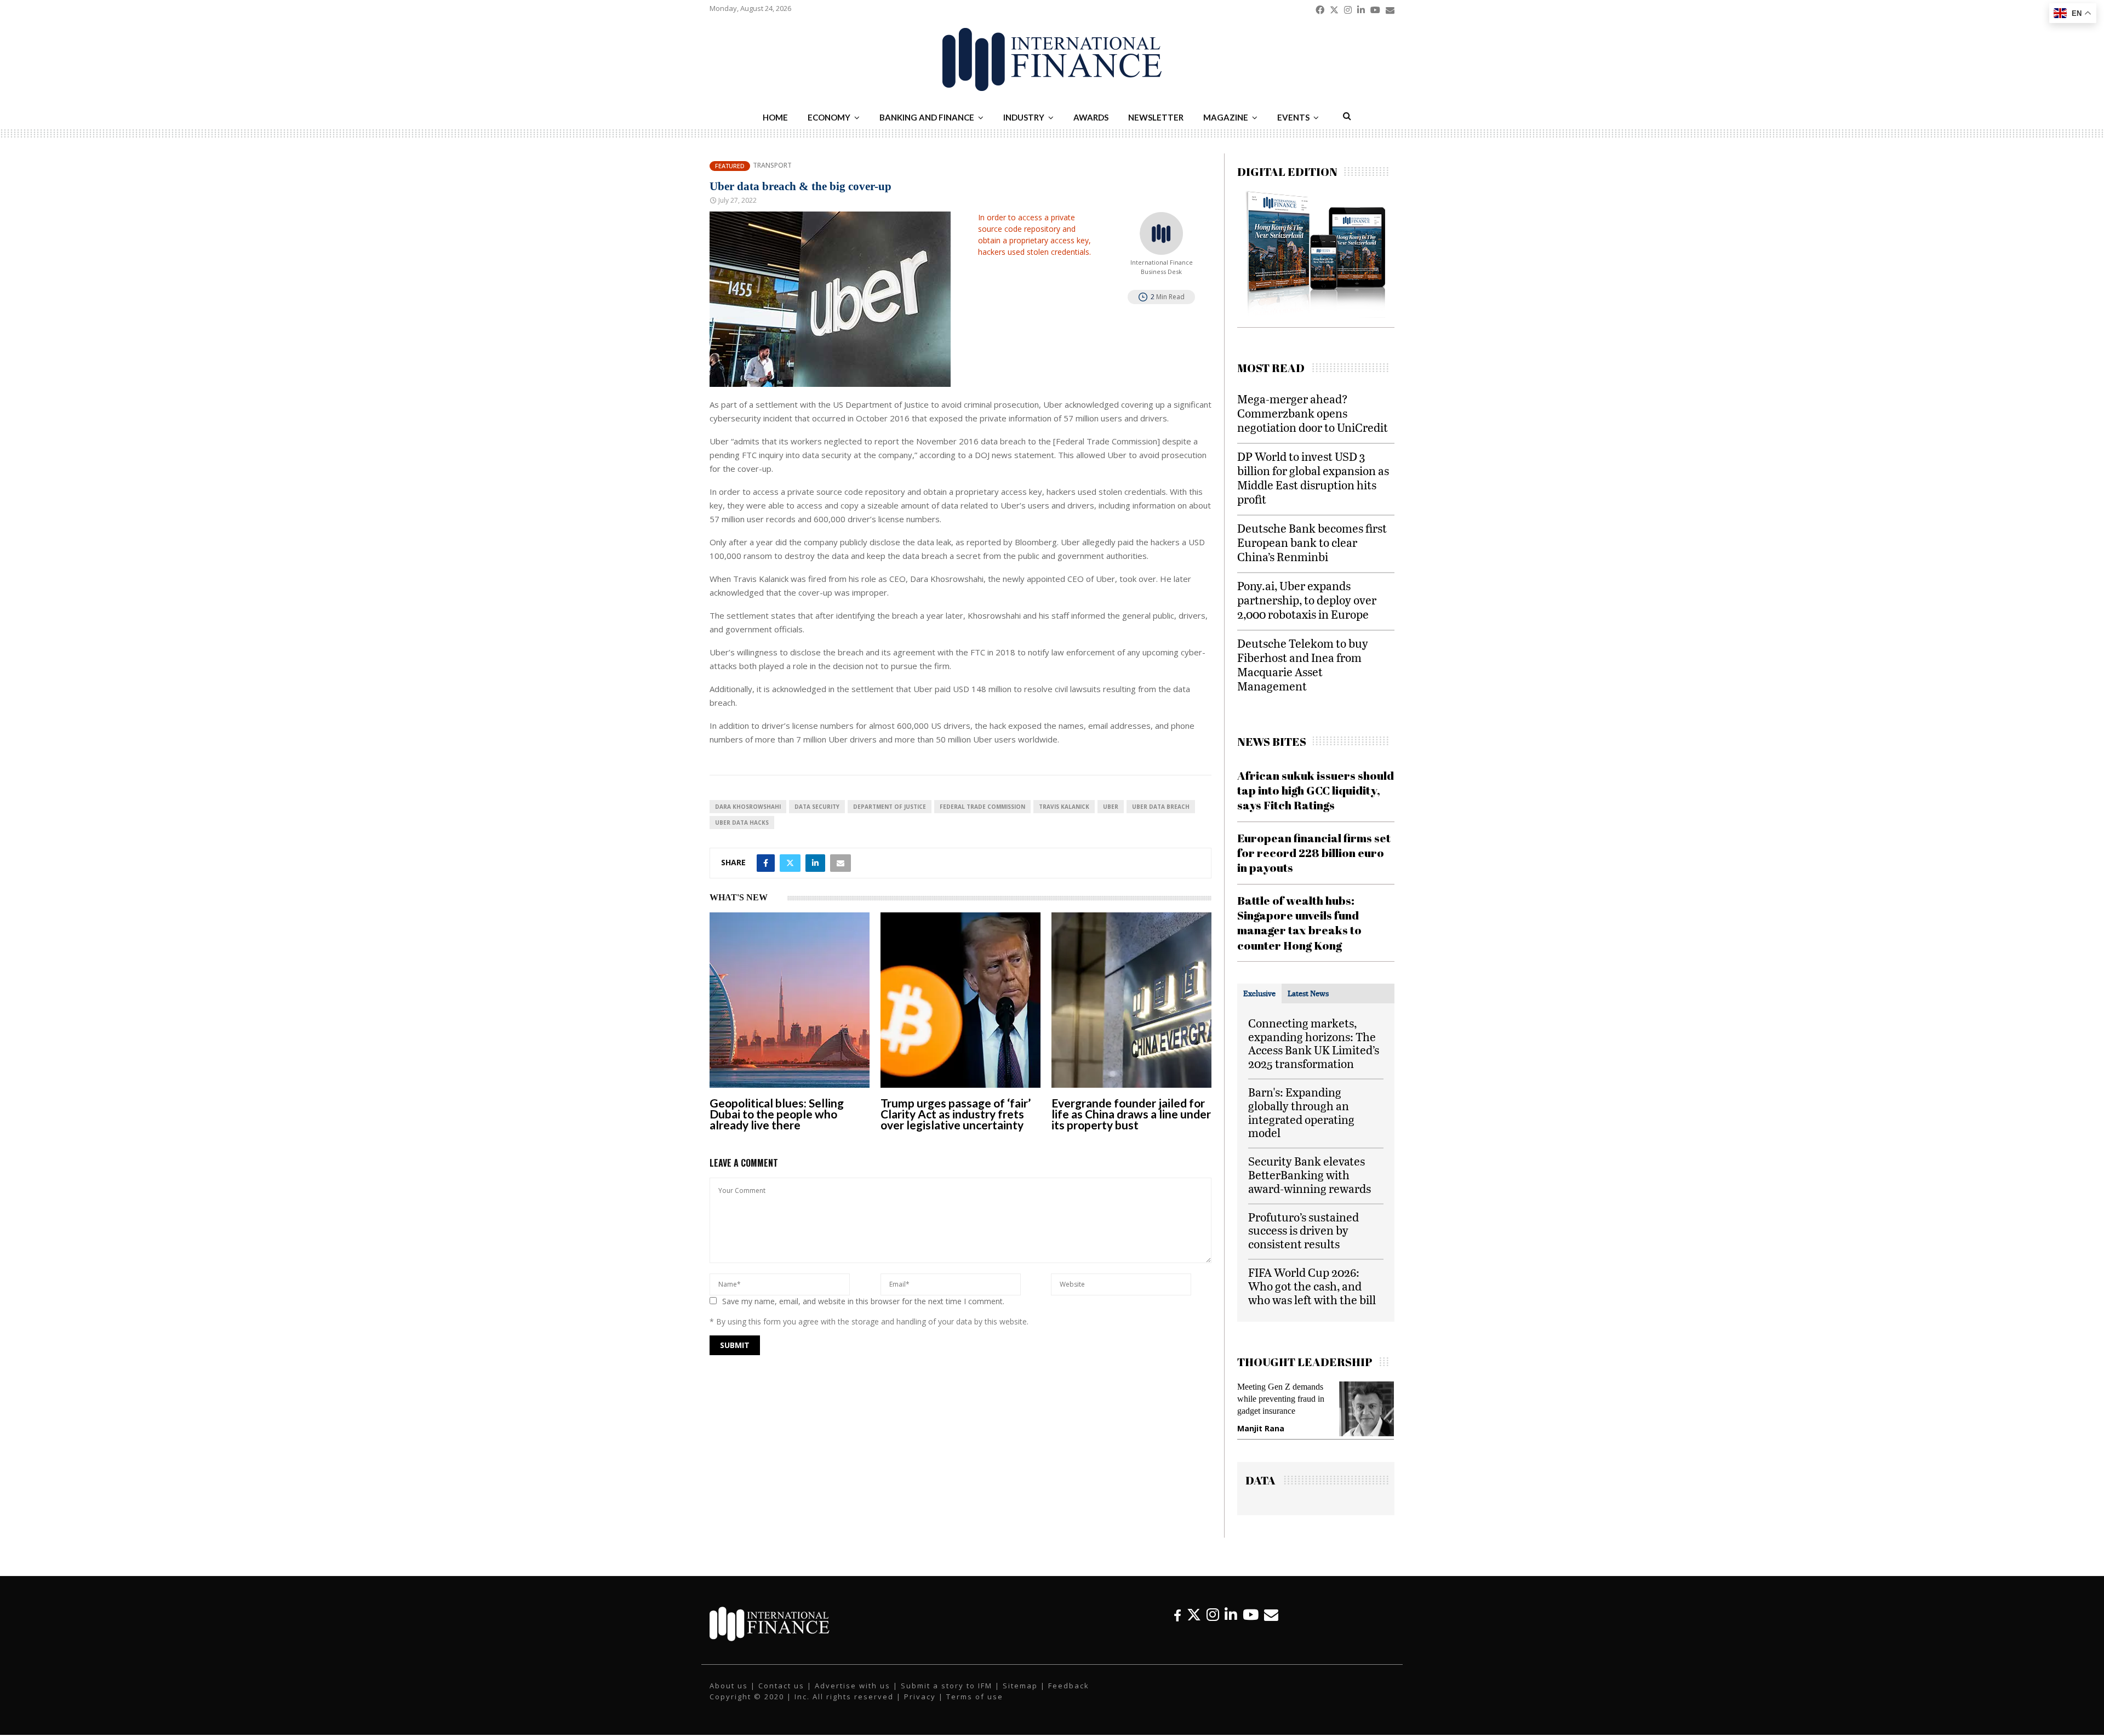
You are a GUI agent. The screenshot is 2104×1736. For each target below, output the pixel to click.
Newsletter (1156, 117)
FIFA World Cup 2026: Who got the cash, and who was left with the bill (1312, 1286)
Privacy (920, 1708)
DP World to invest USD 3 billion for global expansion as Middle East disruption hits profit (1313, 478)
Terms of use (975, 1708)
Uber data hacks (742, 823)
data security (817, 807)
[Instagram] (1213, 1626)
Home (775, 117)
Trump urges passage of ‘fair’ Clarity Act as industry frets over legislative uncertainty (956, 1114)
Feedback (1069, 1697)
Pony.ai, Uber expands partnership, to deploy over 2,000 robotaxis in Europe (1307, 600)
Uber (1111, 807)
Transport (772, 165)
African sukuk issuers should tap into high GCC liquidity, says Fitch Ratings (1316, 790)
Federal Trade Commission (982, 807)
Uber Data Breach (1161, 807)
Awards (1091, 117)
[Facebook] (1177, 1626)
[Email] (1271, 1626)
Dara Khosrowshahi (748, 807)
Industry (1024, 117)
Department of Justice (890, 807)
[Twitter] (1194, 1626)
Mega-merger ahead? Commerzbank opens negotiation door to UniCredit (1313, 413)
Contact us (781, 1697)
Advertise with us (853, 1697)
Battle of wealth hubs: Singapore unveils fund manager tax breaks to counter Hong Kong (1299, 923)
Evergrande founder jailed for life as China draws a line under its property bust (1131, 1114)
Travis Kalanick (1064, 807)
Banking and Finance (927, 117)
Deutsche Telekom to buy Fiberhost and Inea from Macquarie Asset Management (1303, 664)
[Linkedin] (1231, 1626)
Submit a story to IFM (947, 1697)
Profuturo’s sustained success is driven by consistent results (1303, 1230)
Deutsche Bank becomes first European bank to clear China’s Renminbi (1312, 542)
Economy (829, 117)
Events (1293, 117)
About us (729, 1697)
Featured (730, 166)
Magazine (1226, 117)
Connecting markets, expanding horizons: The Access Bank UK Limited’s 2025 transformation (1314, 1043)
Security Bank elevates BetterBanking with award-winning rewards (1310, 1175)
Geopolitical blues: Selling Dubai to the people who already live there (777, 1114)
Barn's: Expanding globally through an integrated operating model (1301, 1112)
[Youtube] (1251, 1626)
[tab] (1259, 993)
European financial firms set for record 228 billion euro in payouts (1314, 853)
